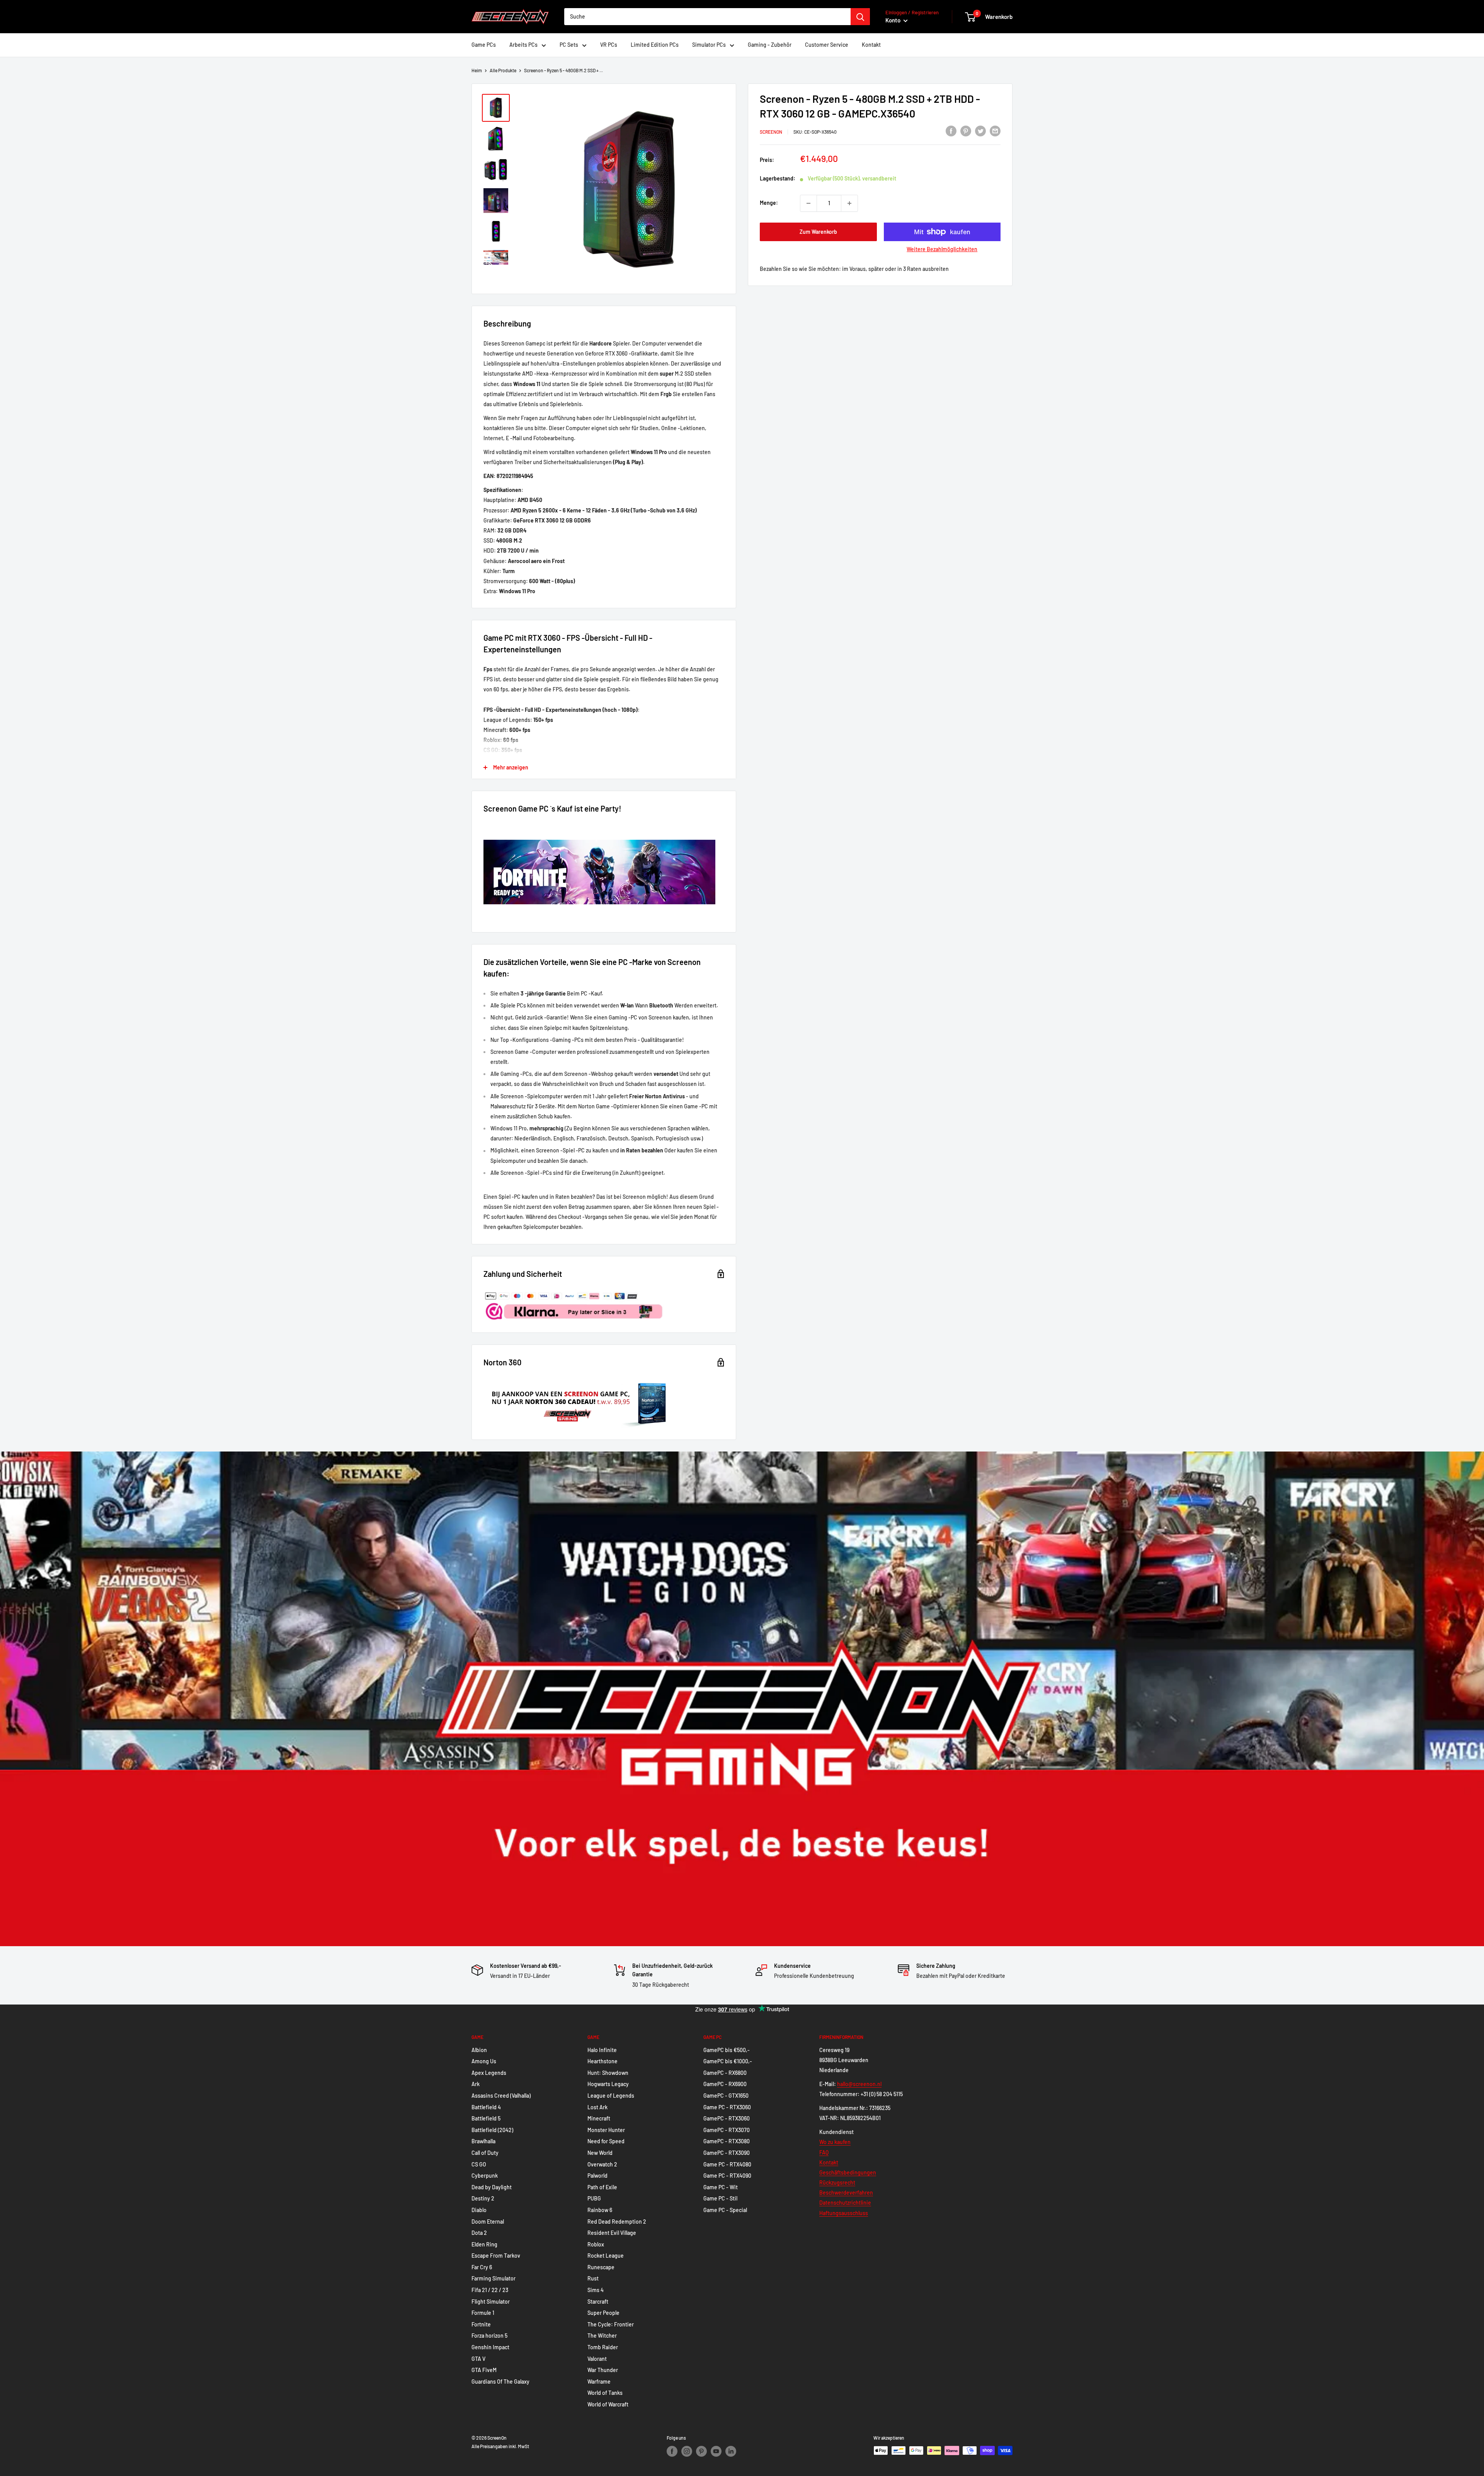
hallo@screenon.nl (859, 2084)
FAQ (824, 2152)
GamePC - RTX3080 (727, 2141)
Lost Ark (597, 2107)
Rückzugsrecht (837, 2182)
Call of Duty (485, 2153)
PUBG (594, 2198)
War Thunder (603, 2370)
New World (600, 2153)
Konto (893, 20)
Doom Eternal (488, 2222)
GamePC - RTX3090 (727, 2153)
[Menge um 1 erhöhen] (849, 203)
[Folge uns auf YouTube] (716, 2451)
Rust (593, 2278)
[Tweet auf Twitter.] (980, 131)
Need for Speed (606, 2141)
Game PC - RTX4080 (727, 2164)
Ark (476, 2084)
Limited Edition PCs (655, 45)
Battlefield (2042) (492, 2130)
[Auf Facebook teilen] (951, 131)
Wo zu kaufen (835, 2142)
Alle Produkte (503, 70)
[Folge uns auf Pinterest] (701, 2451)
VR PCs (609, 45)
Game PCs (484, 45)
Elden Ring (484, 2244)
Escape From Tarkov (496, 2256)
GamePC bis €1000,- (728, 2061)
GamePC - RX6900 (725, 2084)
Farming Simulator (494, 2278)
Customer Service (827, 45)
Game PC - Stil (720, 2198)
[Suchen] (860, 17)
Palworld (597, 2176)
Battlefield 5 (486, 2118)
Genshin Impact (490, 2347)
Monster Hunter (606, 2130)
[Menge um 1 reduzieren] (808, 203)
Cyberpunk (485, 2176)
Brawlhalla (483, 2141)
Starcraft (598, 2302)
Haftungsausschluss (844, 2213)
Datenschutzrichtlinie (845, 2203)
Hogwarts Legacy (608, 2084)
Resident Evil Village (612, 2233)
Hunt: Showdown (608, 2073)
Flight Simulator (491, 2302)
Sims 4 (596, 2290)
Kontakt (871, 45)
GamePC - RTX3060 (727, 2118)
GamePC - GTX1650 (726, 2096)
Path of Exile (602, 2187)
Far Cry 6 (482, 2267)
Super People (603, 2313)
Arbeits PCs (523, 45)
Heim (477, 70)
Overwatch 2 (602, 2164)
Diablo (479, 2210)
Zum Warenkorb (818, 232)
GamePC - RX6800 (725, 2073)
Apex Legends (489, 2073)
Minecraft (599, 2118)
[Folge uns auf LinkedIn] (731, 2451)
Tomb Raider (603, 2347)
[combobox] (707, 17)
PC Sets (569, 45)
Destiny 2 (483, 2198)
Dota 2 (479, 2233)
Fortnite (481, 2324)
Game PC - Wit (721, 2187)
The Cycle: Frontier (611, 2324)
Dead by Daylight (492, 2187)
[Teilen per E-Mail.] (995, 131)
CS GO (479, 2164)
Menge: (769, 203)
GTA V (478, 2359)
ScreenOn (771, 132)
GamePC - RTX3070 (727, 2130)
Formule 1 (483, 2313)
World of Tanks (605, 2393)
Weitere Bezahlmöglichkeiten (942, 249)
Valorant (597, 2359)
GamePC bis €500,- (727, 2050)
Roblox (596, 2244)
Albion (479, 2050)
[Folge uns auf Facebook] (672, 2451)
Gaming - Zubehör (770, 45)
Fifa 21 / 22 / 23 (490, 2290)
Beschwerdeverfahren (846, 2193)
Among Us (484, 2061)
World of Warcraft (608, 2404)
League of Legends (611, 2096)
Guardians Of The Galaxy (500, 2382)
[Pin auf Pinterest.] (966, 131)
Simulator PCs (709, 45)
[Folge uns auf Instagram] (687, 2451)
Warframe (599, 2382)
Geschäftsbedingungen (848, 2172)
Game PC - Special (725, 2210)
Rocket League (606, 2256)
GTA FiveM (484, 2370)
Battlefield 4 (486, 2107)
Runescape (601, 2267)
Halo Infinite (602, 2050)
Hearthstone (602, 2061)
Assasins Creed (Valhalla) (501, 2096)
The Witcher (602, 2336)
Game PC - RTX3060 (727, 2107)
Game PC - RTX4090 (727, 2176)
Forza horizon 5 (489, 2336)
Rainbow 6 (600, 2210)
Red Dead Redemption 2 (617, 2222)
